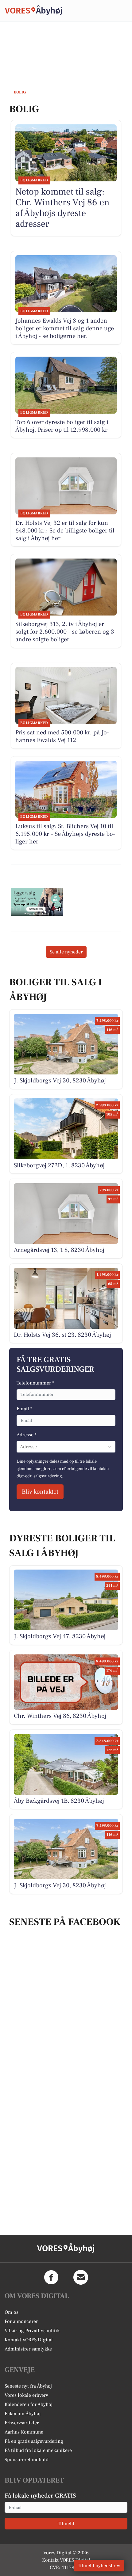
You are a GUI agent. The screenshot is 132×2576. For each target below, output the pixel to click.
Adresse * (27, 1435)
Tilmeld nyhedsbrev (99, 2566)
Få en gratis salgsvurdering (34, 2441)
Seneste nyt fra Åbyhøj (28, 2386)
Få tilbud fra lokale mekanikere (38, 2450)
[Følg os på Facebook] (51, 2277)
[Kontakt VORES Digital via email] (81, 2277)
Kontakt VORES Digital (29, 2340)
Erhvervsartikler (22, 2423)
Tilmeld (66, 2524)
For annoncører (21, 2321)
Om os (12, 2312)
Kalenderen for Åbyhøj (29, 2404)
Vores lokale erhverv (26, 2395)
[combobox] (21, 1447)
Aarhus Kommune (24, 2432)
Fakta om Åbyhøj (23, 2414)
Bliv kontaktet (40, 1492)
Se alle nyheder (66, 952)
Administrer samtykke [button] (28, 2349)
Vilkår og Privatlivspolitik (32, 2331)
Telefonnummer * (35, 1383)
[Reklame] (37, 902)
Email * (24, 1409)
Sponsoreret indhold (27, 2460)
